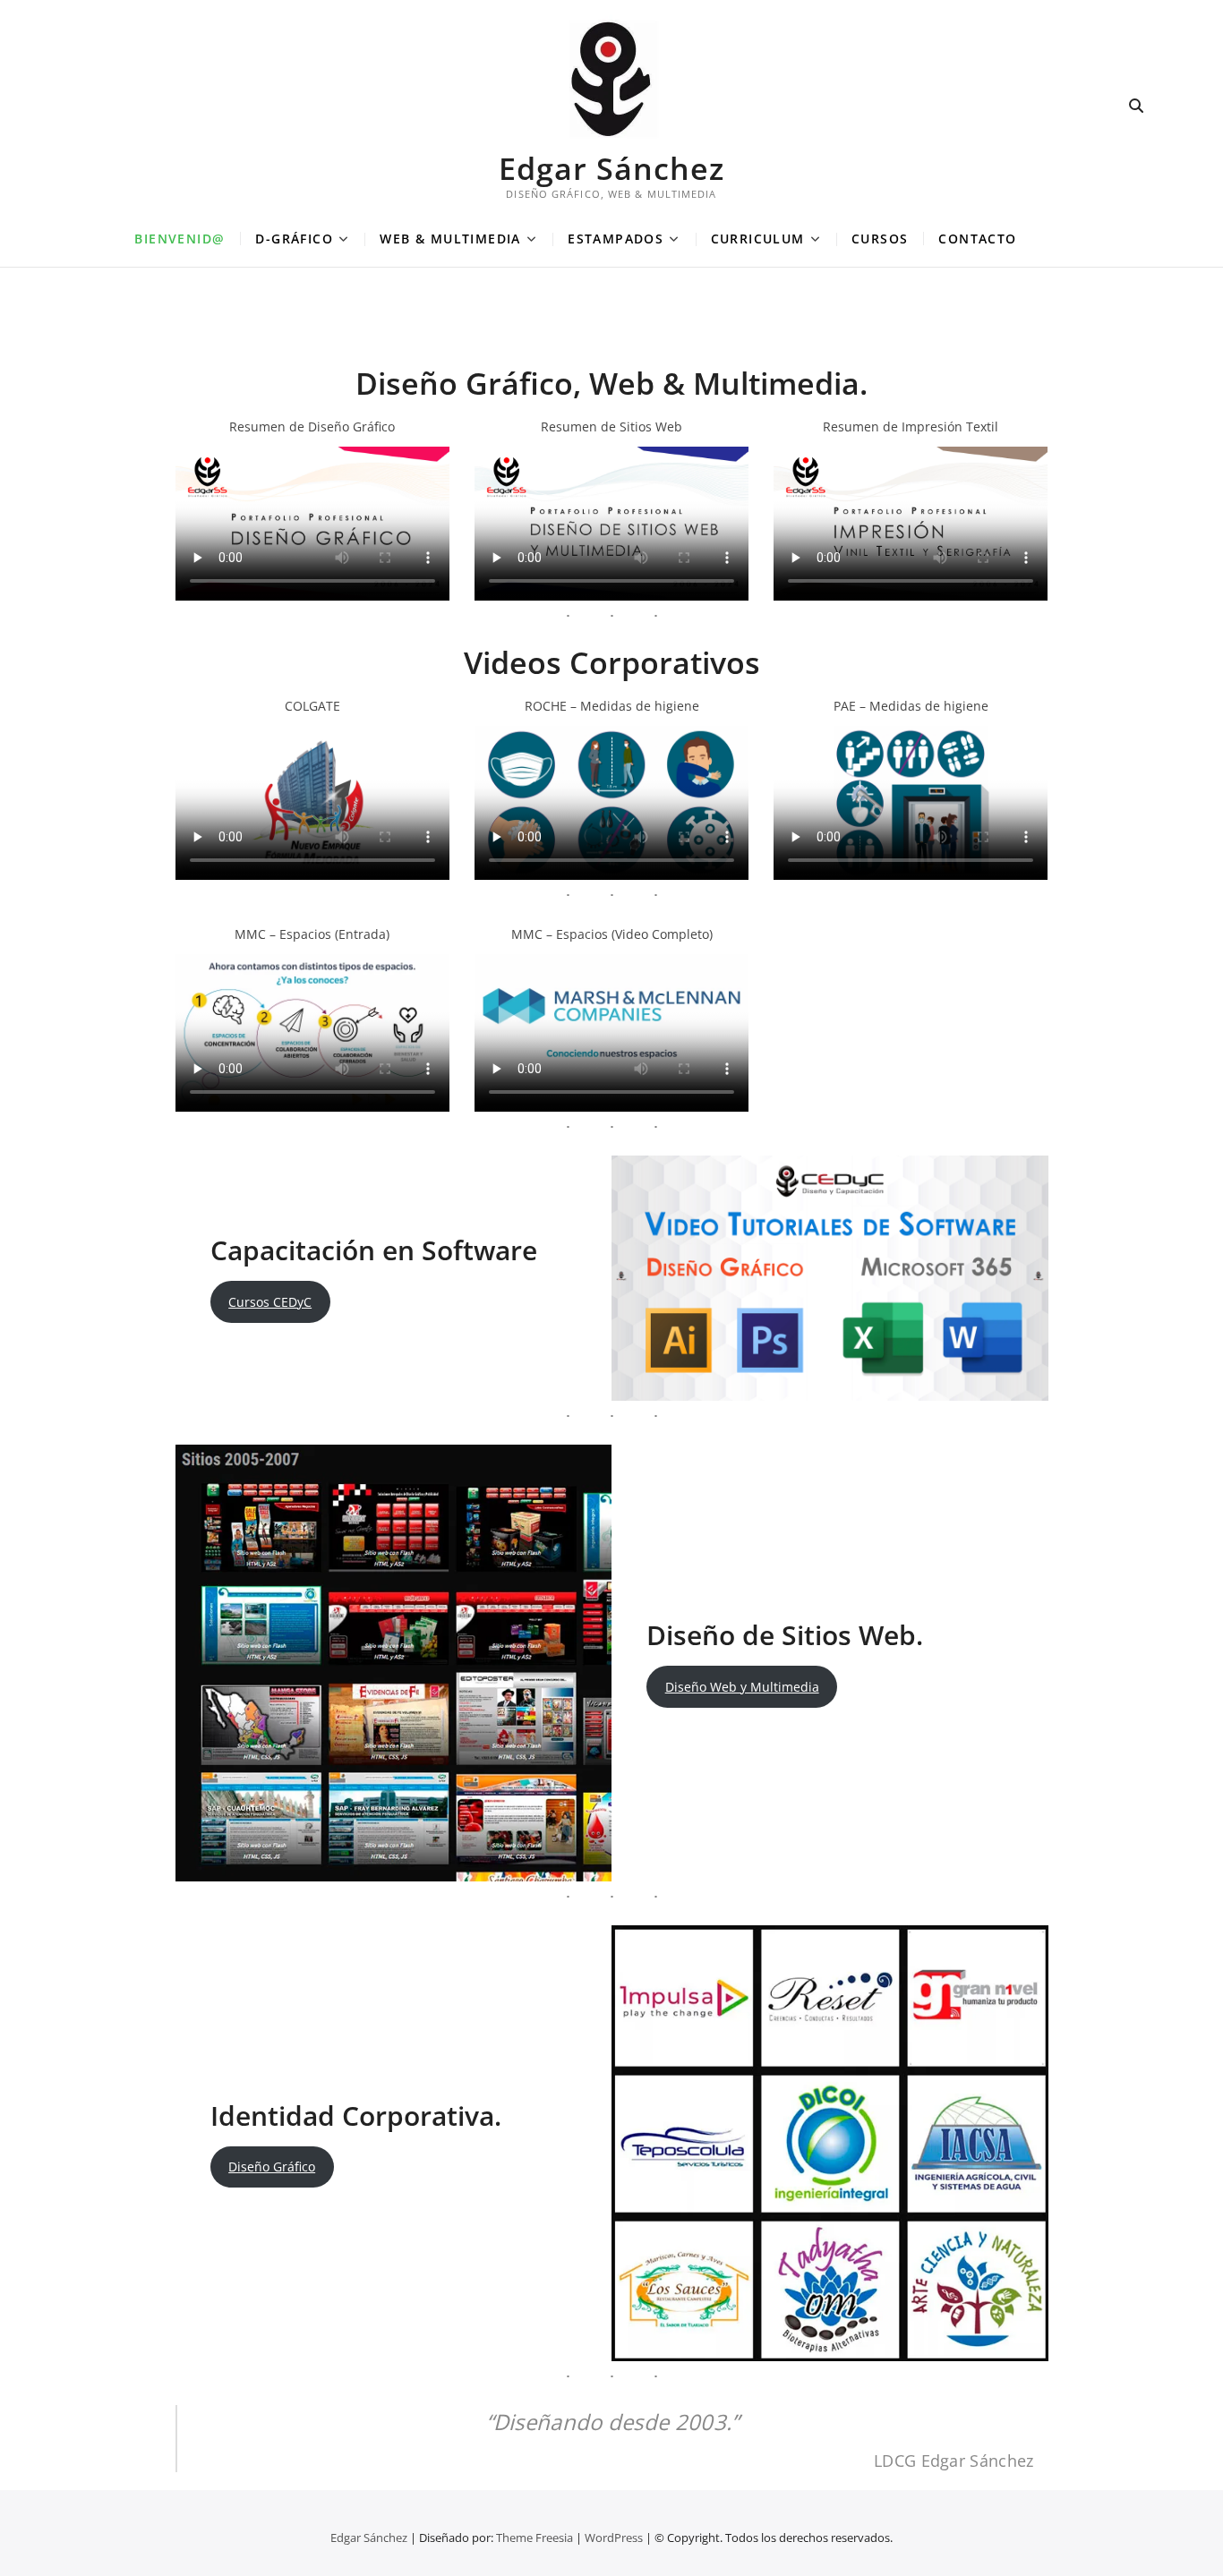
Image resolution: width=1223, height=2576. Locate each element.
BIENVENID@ (180, 239)
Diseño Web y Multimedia (742, 1687)
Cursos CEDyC (270, 1302)
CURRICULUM (758, 239)
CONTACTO (977, 239)
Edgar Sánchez (611, 168)
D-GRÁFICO (294, 239)
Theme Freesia (535, 2538)
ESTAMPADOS (616, 239)
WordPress (614, 2538)
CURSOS (880, 239)
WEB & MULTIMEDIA (450, 239)
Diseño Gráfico (272, 2167)
